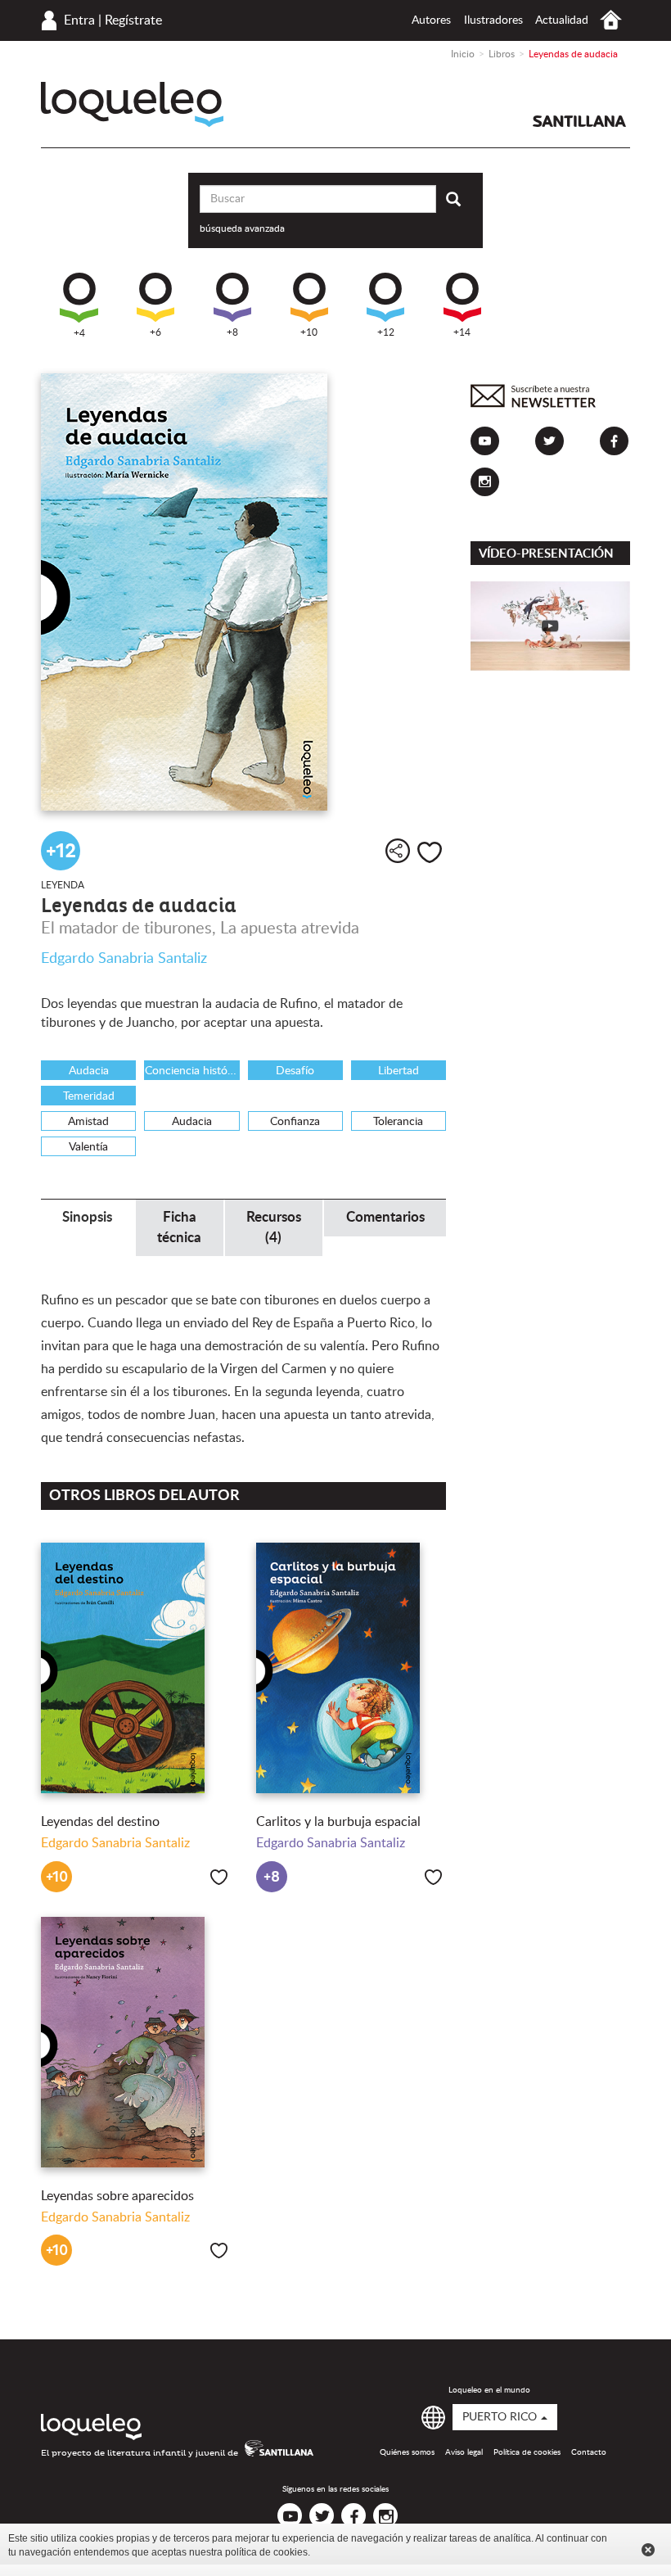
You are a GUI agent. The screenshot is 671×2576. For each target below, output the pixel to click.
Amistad (88, 1122)
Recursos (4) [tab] (274, 1227)
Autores (431, 20)
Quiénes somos (407, 2452)
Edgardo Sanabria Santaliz (124, 959)
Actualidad (562, 20)
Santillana (579, 121)
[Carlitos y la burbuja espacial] (351, 1668)
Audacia (89, 1071)
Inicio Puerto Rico (611, 20)
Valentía (88, 1147)
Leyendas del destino (100, 1822)
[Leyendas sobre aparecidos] (136, 2042)
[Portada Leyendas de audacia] (243, 592)
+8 (232, 332)
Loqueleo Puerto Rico (132, 104)
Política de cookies (527, 2452)
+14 (462, 332)
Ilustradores (493, 20)
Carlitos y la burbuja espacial (338, 1822)
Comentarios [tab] (385, 1217)
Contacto (589, 2452)
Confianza (295, 1122)
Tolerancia (398, 1122)
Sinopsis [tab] (87, 1217)
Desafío (295, 1071)
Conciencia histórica (192, 1071)
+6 (155, 332)
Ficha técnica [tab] (179, 1227)
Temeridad (89, 1096)
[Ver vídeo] (550, 626)
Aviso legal (464, 2452)
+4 (79, 333)
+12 (386, 332)
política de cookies (266, 2552)
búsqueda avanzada (242, 228)
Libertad (399, 1071)
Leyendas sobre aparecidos (117, 2196)
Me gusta (430, 852)
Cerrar (648, 2550)
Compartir (398, 851)
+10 (309, 332)
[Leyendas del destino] (136, 1668)
